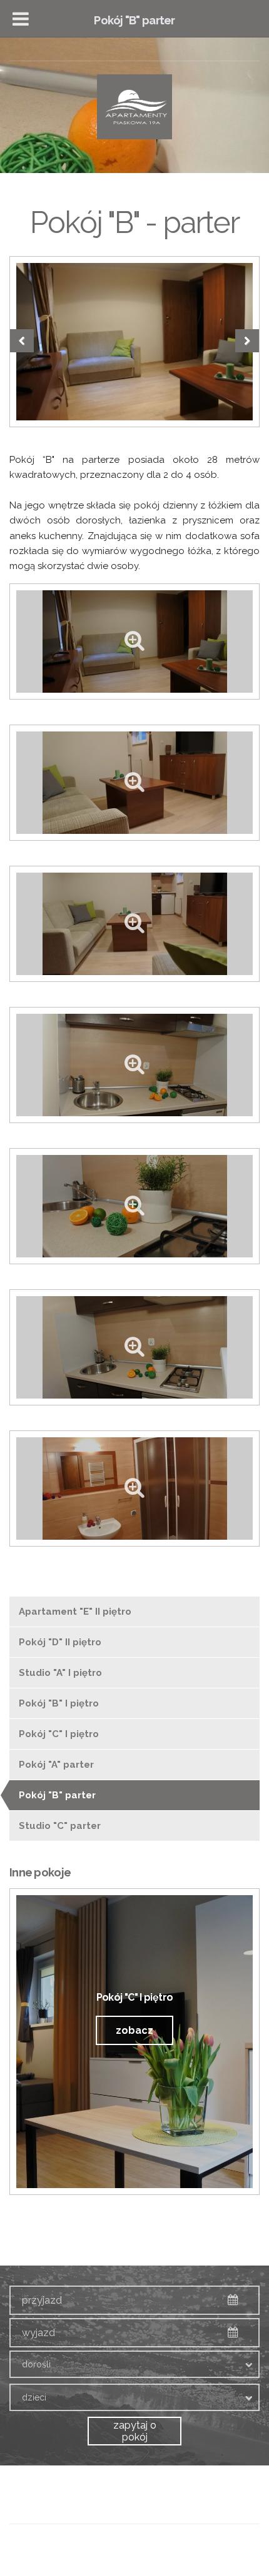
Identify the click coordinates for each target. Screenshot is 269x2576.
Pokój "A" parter (56, 1765)
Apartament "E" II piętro (75, 1612)
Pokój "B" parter (57, 1795)
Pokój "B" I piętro (59, 1703)
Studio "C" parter (60, 1826)
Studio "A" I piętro (60, 1673)
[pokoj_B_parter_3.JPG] (134, 924)
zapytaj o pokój (135, 2431)
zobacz (134, 2030)
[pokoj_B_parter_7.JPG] (134, 1489)
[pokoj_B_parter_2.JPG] (134, 783)
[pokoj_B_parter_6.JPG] (134, 1347)
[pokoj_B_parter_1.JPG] (134, 342)
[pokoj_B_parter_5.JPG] (134, 1206)
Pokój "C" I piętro (59, 1734)
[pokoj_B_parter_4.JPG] (134, 1065)
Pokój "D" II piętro (60, 1642)
